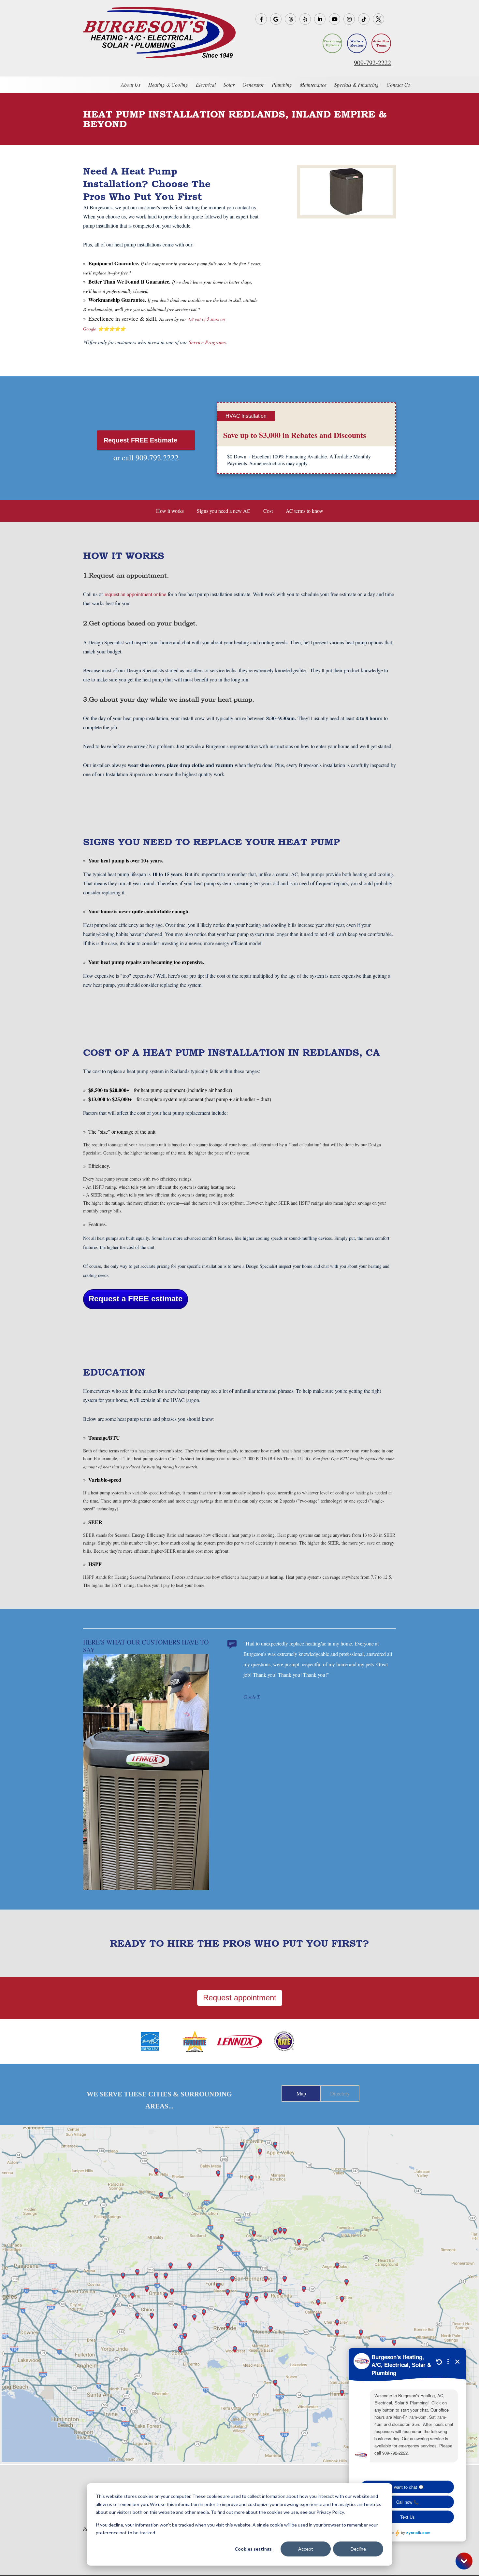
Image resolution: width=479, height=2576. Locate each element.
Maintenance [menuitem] (313, 84)
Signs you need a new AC (224, 511)
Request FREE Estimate (141, 440)
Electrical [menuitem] (206, 84)
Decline (358, 2549)
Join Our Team (381, 43)
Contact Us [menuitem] (398, 84)
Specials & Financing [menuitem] (356, 84)
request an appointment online (135, 594)
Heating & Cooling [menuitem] (168, 84)
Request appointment (240, 1998)
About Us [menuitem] (131, 84)
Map (301, 2093)
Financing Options (332, 43)
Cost (268, 511)
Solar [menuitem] (229, 84)
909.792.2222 (157, 457)
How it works (170, 511)
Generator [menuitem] (253, 84)
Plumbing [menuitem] (282, 84)
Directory (340, 2093)
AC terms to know (305, 511)
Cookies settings (253, 2549)
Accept (306, 2549)
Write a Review (357, 43)
